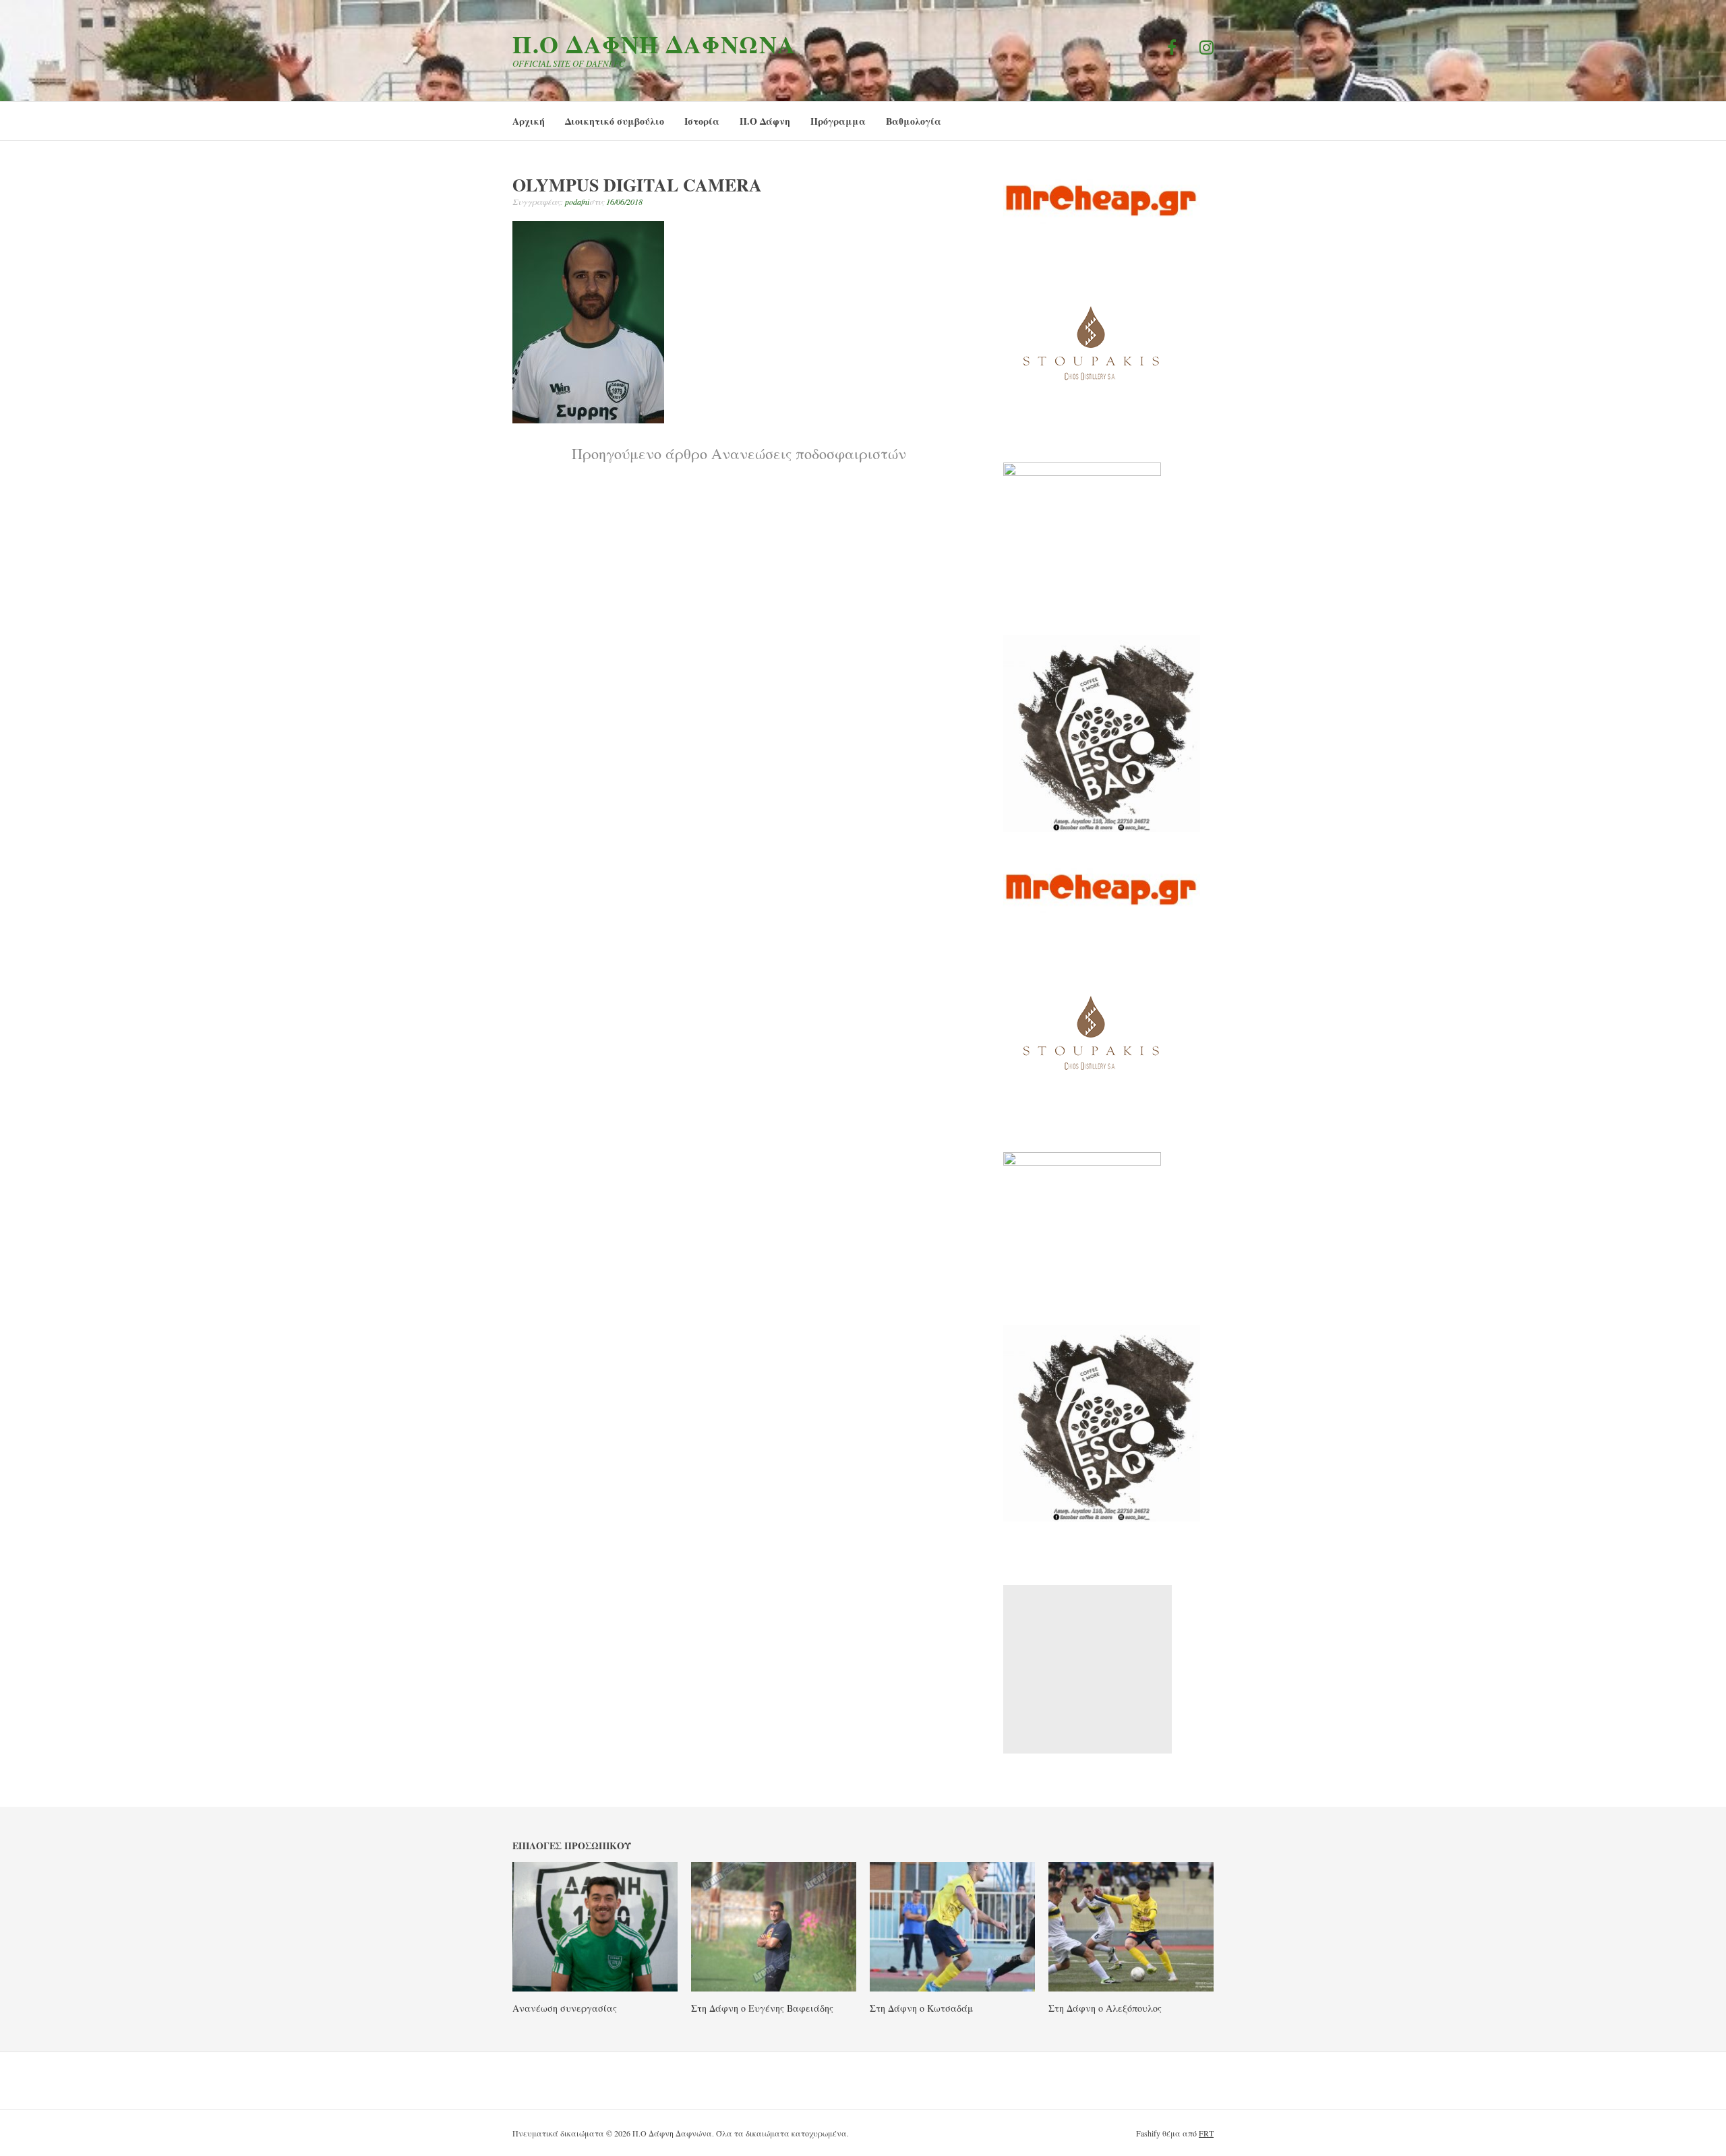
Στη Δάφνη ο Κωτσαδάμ (921, 2008)
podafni (577, 202)
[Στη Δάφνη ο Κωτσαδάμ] (952, 1987)
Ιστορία (702, 121)
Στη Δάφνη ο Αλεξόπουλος (1105, 2008)
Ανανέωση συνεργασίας (565, 2008)
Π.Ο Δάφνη (765, 121)
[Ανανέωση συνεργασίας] (595, 1987)
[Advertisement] (1088, 1669)
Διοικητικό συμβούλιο (615, 121)
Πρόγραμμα (838, 121)
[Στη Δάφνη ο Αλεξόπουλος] (1131, 1987)
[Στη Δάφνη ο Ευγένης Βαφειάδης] (774, 1987)
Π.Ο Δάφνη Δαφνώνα (654, 44)
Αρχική (529, 121)
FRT (1206, 2133)
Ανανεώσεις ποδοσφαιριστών (739, 453)
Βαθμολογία (914, 121)
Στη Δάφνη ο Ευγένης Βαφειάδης (762, 2008)
